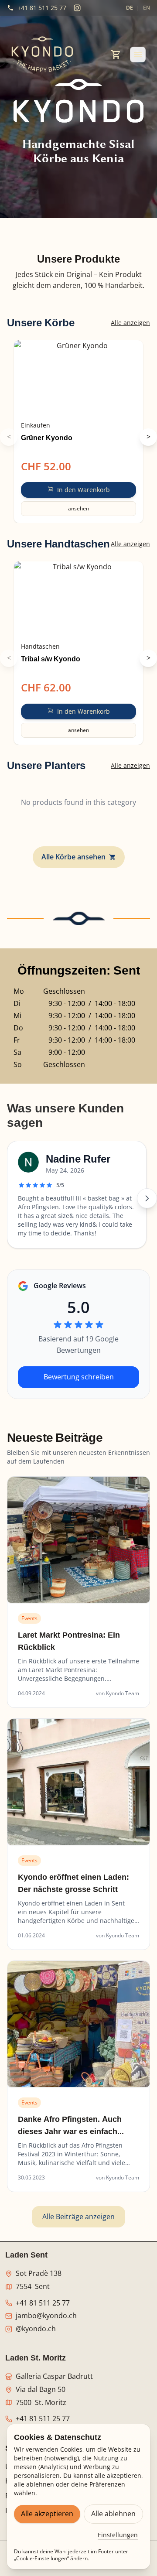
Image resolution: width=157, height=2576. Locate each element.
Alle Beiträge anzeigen (78, 2217)
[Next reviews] (147, 1198)
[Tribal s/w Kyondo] (78, 599)
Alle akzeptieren (47, 2514)
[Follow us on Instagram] (77, 8)
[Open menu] (138, 55)
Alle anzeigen (130, 323)
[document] (78, 280)
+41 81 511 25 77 (43, 2303)
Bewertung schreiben (79, 1377)
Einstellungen (118, 2535)
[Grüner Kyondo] (78, 378)
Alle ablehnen (113, 2514)
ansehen (78, 508)
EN (147, 8)
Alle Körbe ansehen (73, 857)
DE (130, 8)
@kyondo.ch (36, 2329)
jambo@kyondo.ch (46, 2316)
